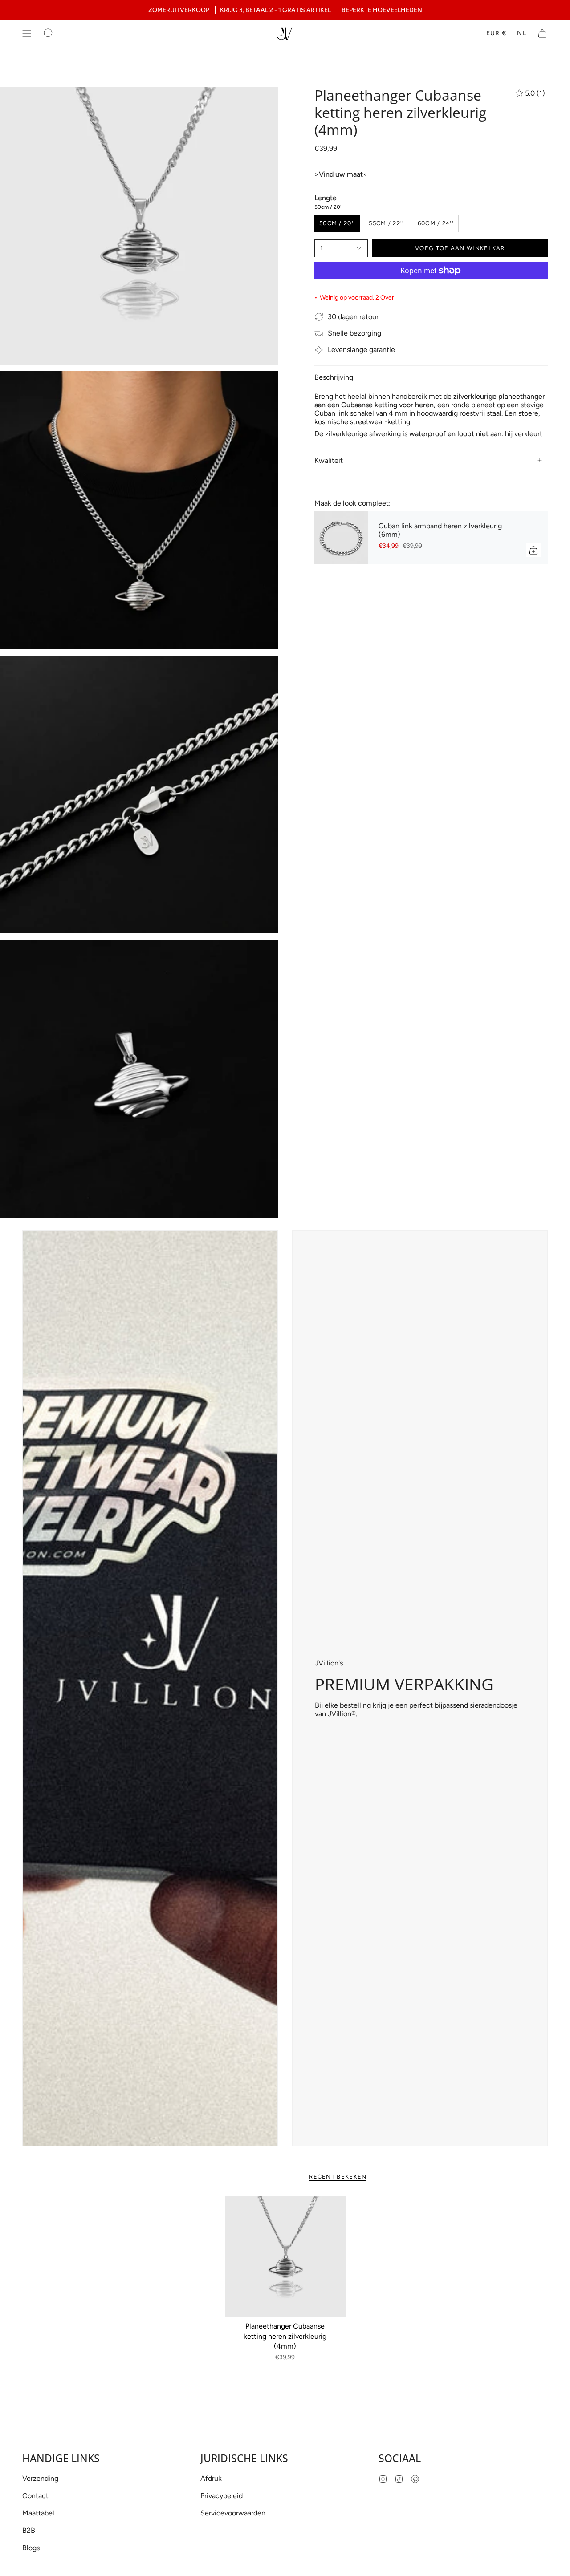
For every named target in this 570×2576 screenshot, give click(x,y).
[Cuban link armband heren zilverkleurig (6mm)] (341, 538)
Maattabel (38, 2513)
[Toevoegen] (533, 550)
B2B (29, 2530)
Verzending (40, 2478)
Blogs (31, 2548)
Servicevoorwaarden (233, 2513)
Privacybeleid (222, 2496)
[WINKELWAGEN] (542, 33)
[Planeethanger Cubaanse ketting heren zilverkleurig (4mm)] (285, 2257)
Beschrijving (334, 377)
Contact (35, 2496)
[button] (49, 33)
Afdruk (211, 2478)
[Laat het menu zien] (27, 33)
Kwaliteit (329, 460)
